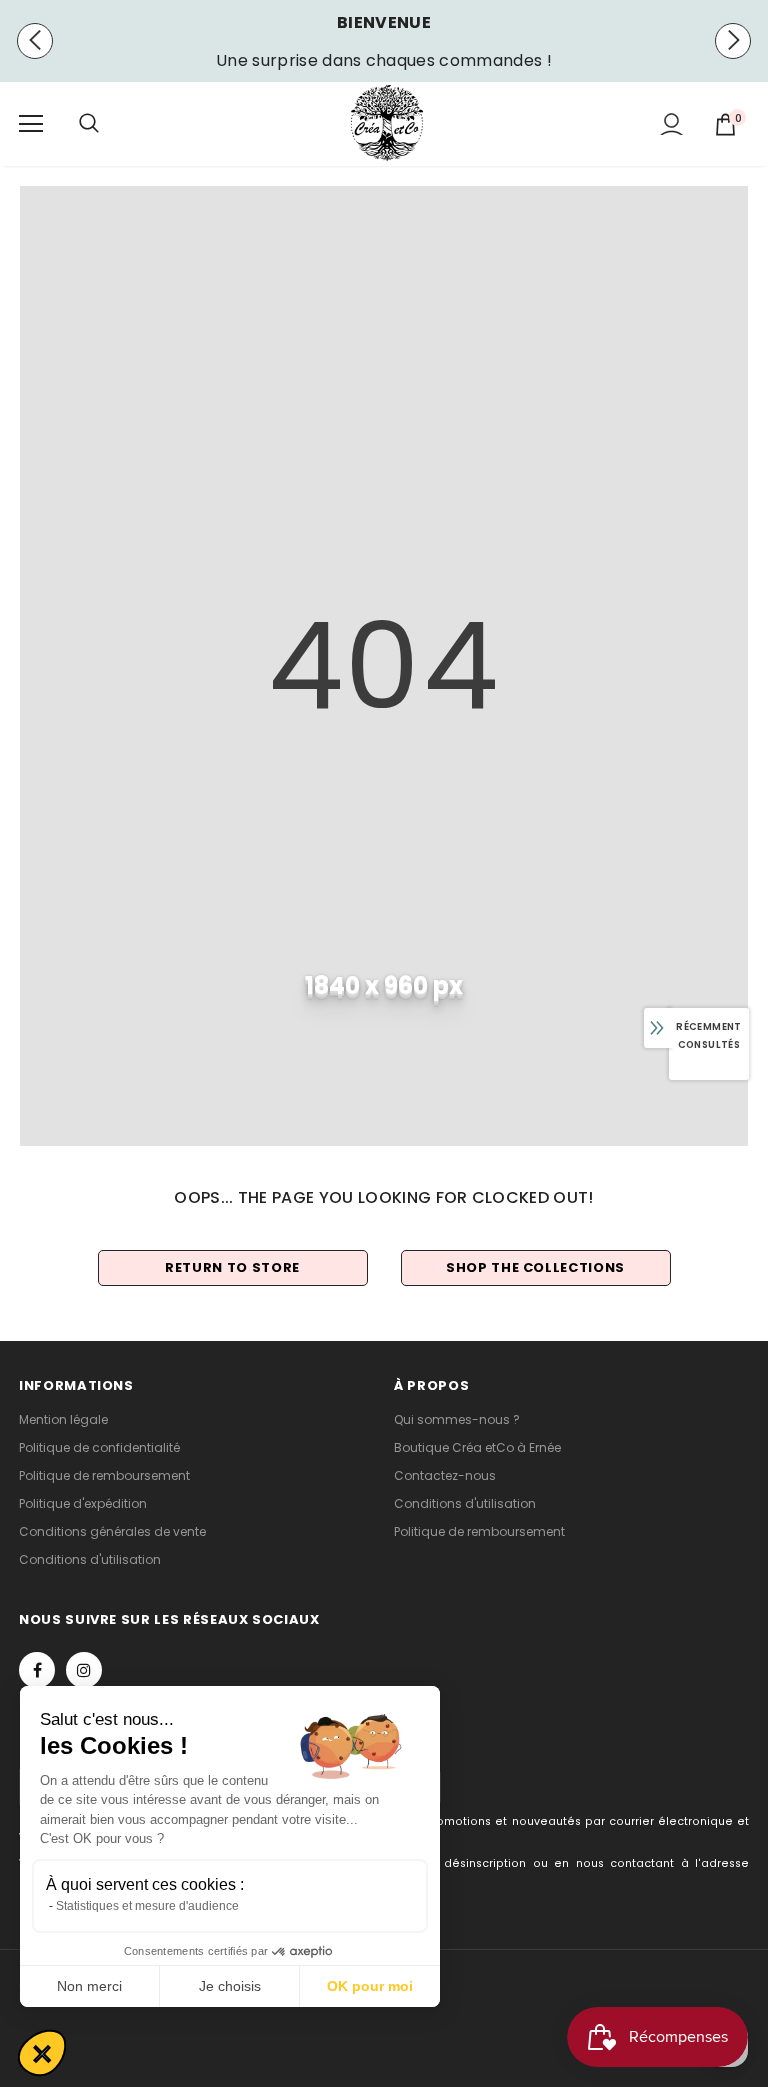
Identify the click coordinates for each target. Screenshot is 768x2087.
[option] (384, 61)
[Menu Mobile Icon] (31, 124)
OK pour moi (370, 1986)
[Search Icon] (109, 124)
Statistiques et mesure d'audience (147, 1906)
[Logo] (387, 123)
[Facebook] (37, 1670)
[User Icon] (671, 124)
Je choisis (230, 1986)
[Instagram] (84, 1670)
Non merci (89, 1986)
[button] (42, 2053)
